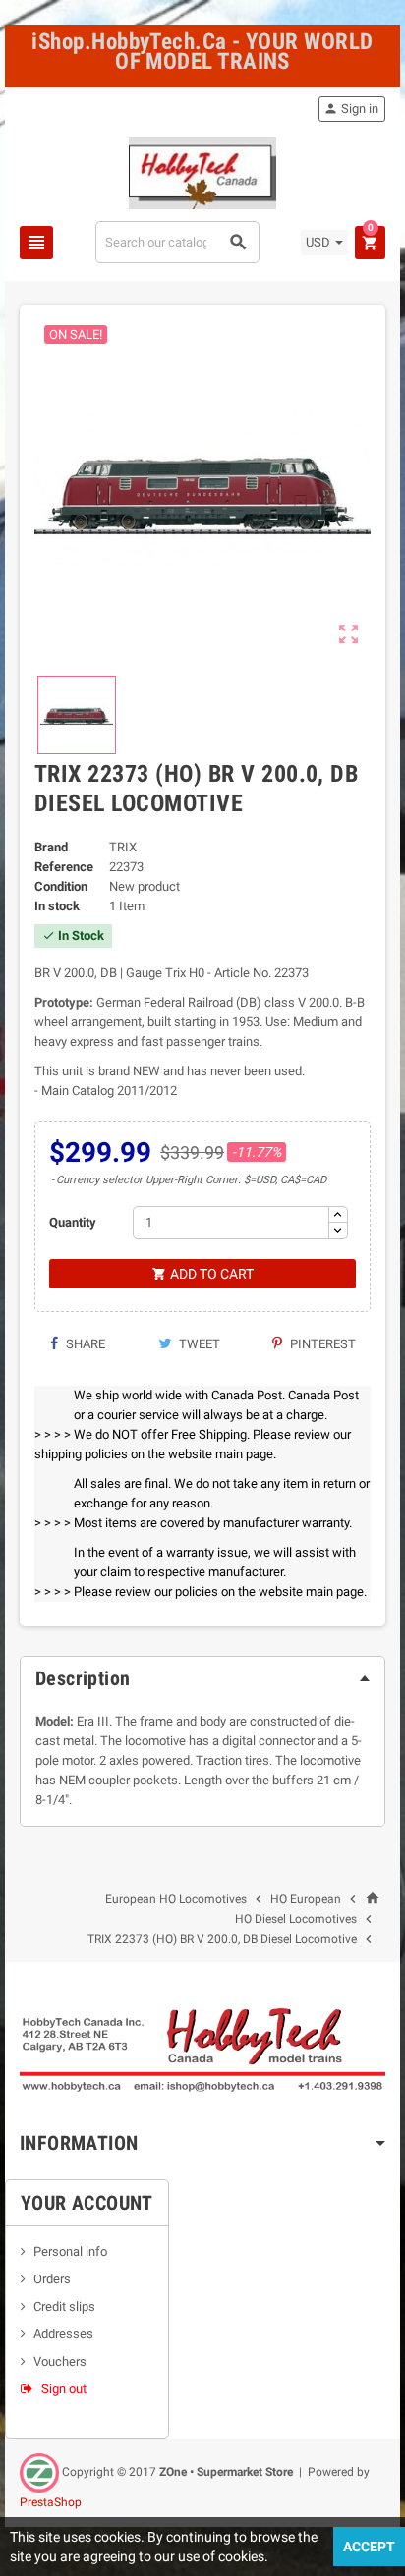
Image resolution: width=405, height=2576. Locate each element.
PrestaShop (51, 2502)
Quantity (73, 1222)
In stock (57, 906)
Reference (64, 867)
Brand (51, 847)
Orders (52, 2279)
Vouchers (60, 2361)
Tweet (198, 1344)
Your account (87, 2203)
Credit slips (64, 2306)
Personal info (70, 2251)
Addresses (63, 2334)
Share (84, 1344)
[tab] (202, 1678)
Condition (61, 886)
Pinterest (321, 1344)
